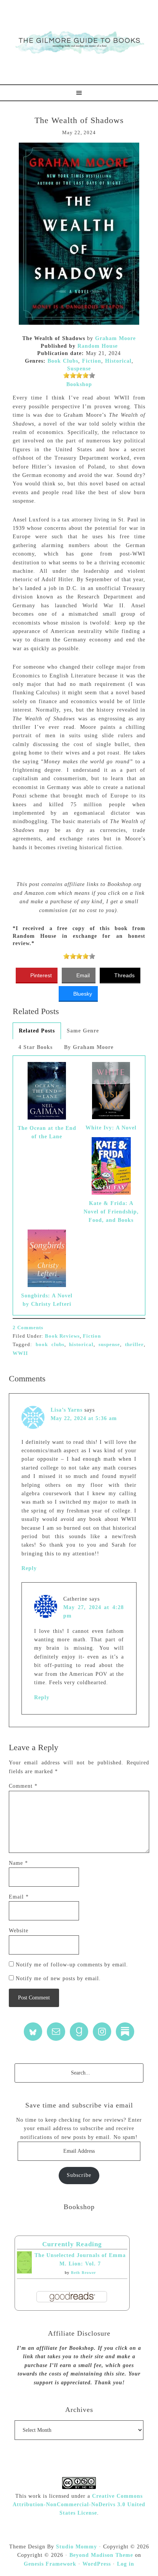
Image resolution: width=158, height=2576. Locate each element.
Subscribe (79, 2175)
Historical (118, 361)
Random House (98, 346)
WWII (20, 1353)
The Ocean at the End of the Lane (47, 1132)
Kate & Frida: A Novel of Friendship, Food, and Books (111, 1212)
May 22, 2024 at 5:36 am (84, 1418)
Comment (23, 1786)
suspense (109, 1344)
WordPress (97, 2564)
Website (19, 1931)
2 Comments (28, 1327)
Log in (126, 2564)
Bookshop (79, 384)
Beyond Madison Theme (101, 2555)
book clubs (50, 1344)
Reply (29, 1568)
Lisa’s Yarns (67, 1410)
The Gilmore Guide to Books (79, 42)
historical (81, 1344)
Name (18, 1863)
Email (19, 1897)
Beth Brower (83, 2273)
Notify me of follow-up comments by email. (72, 1965)
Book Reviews (62, 1336)
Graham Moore (115, 338)
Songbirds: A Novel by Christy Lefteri (47, 1300)
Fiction (92, 361)
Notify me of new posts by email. (58, 1978)
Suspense (79, 369)
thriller (134, 1344)
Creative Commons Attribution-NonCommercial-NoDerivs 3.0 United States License (79, 2505)
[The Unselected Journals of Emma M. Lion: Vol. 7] (24, 2272)
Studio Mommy (77, 2547)
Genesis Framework (50, 2564)
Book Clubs (63, 361)
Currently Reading (72, 2244)
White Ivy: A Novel (111, 1128)
